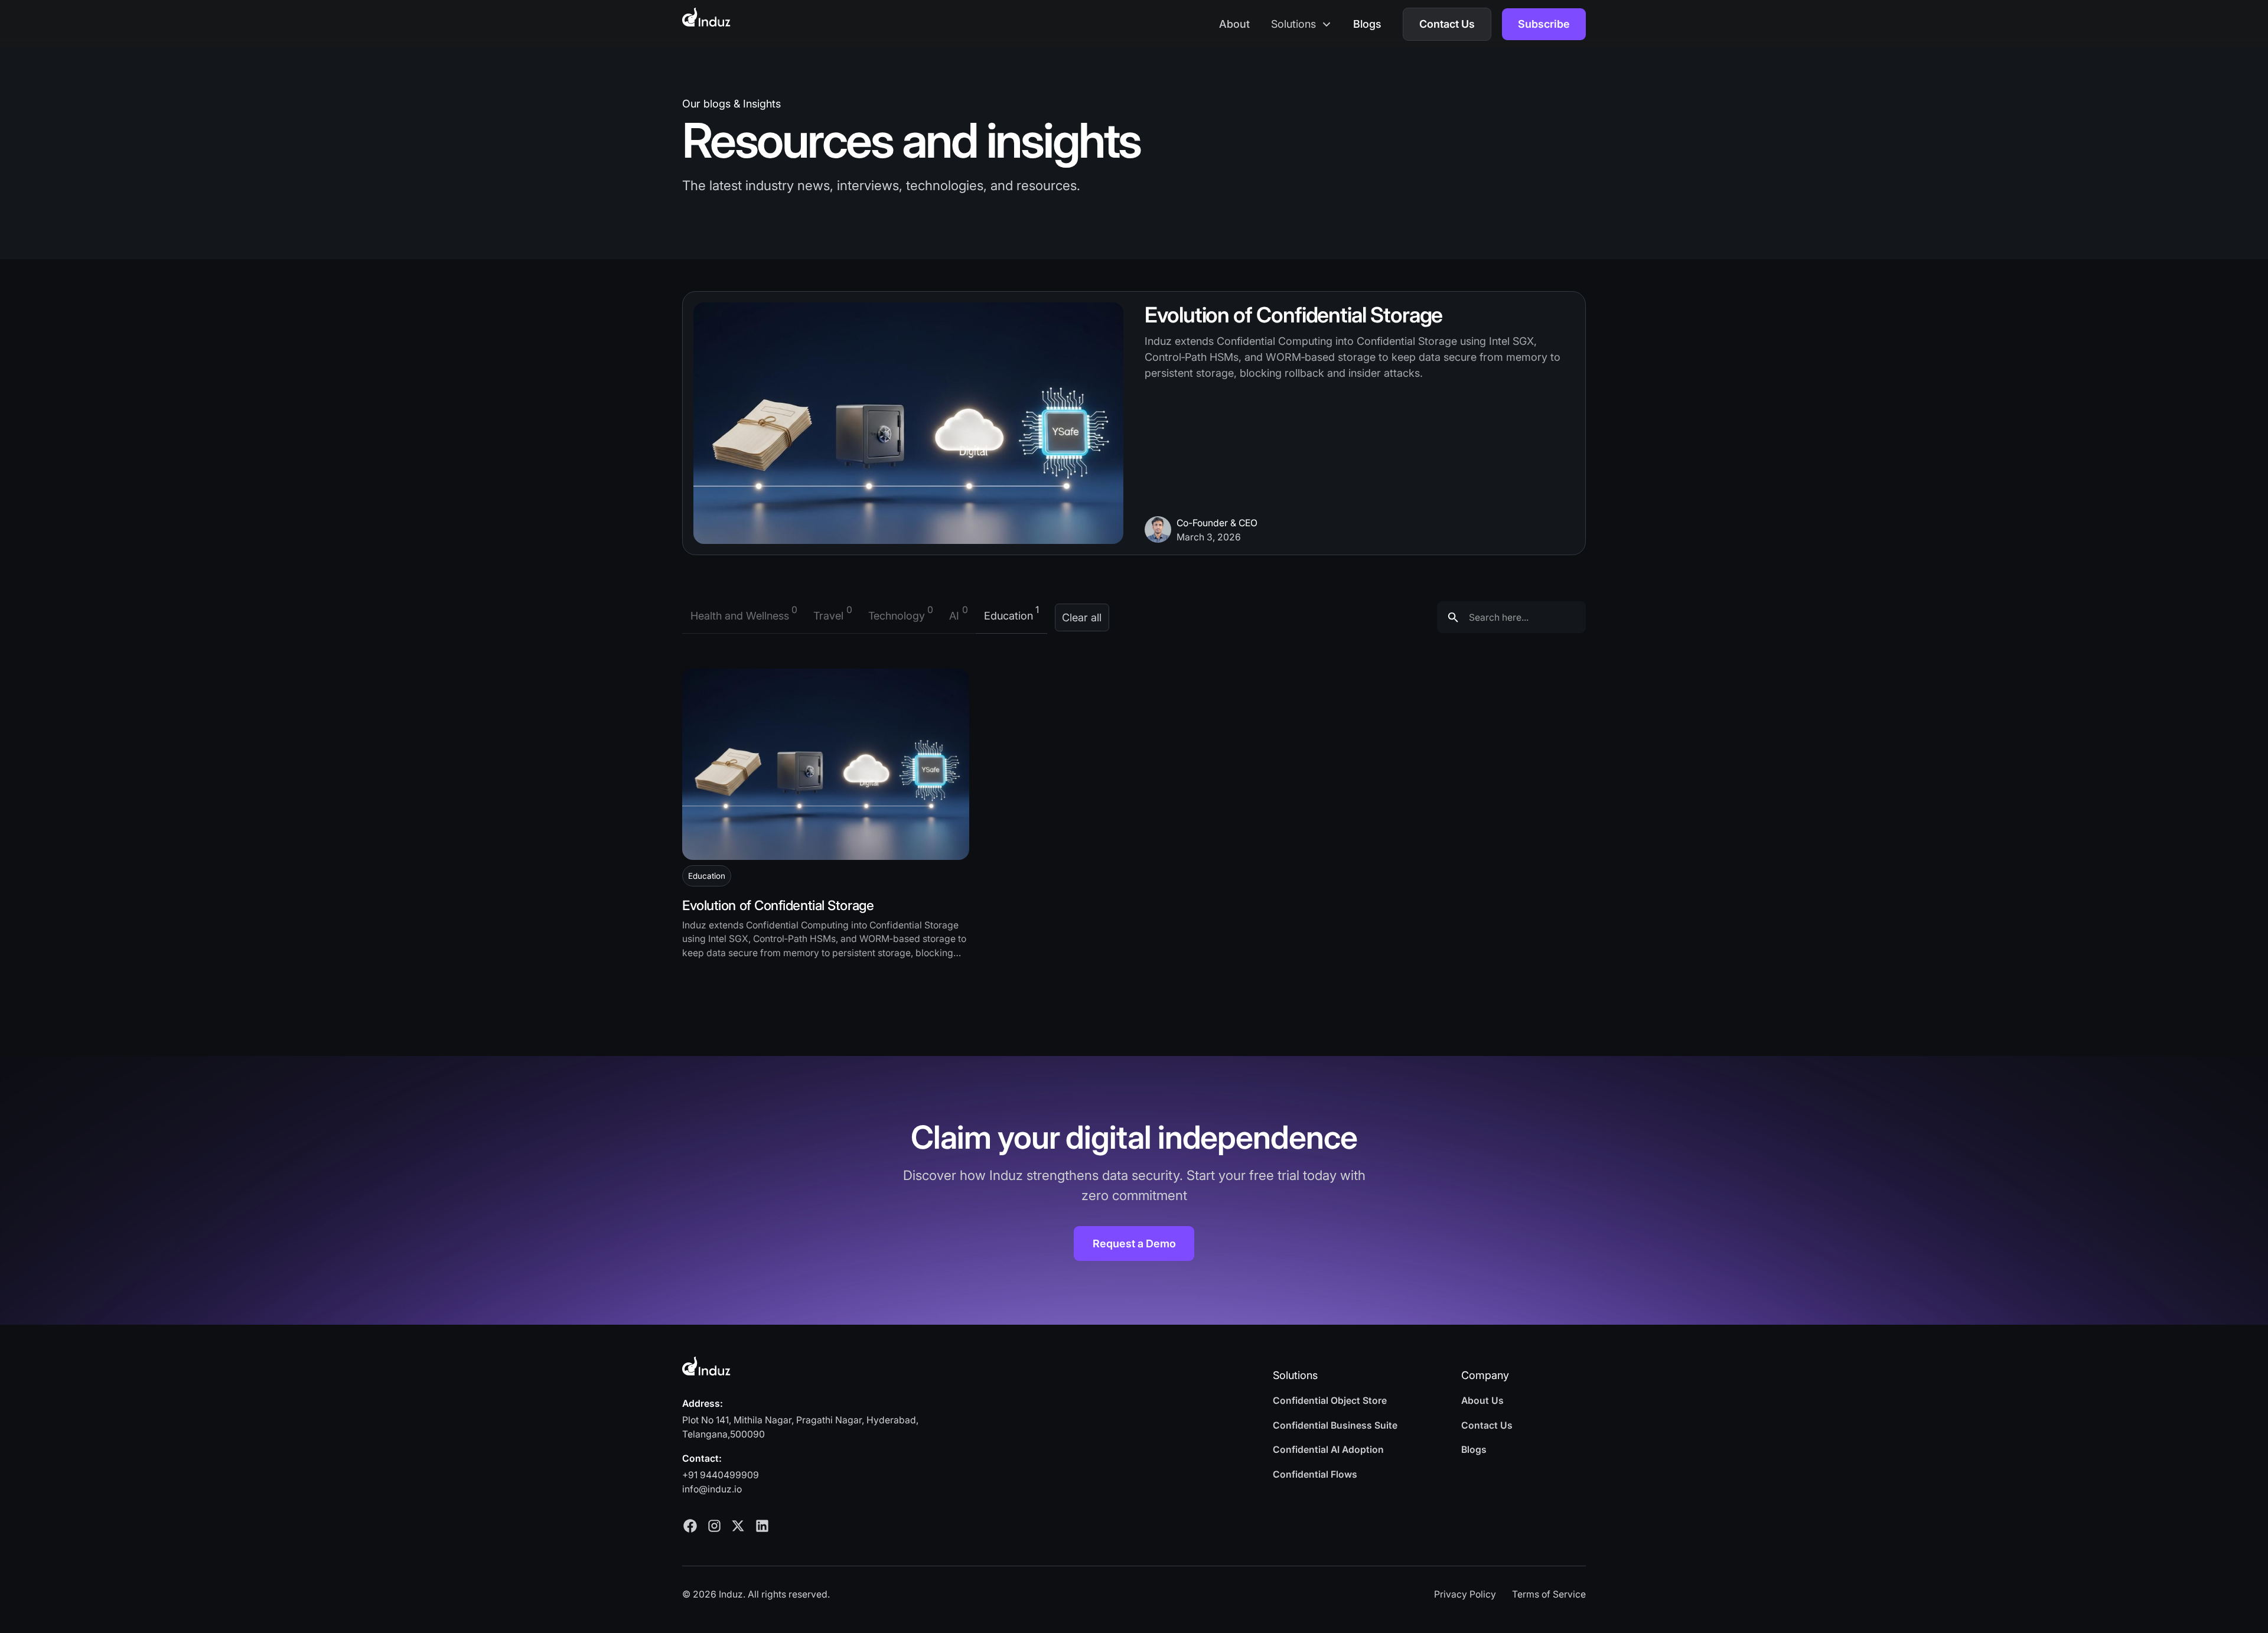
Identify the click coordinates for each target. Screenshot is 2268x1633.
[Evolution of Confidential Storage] (826, 764)
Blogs (1367, 24)
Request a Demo (1134, 1244)
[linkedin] (762, 1526)
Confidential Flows (1315, 1474)
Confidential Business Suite (1335, 1425)
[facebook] (690, 1526)
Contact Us (1447, 24)
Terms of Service (1549, 1594)
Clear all (1082, 617)
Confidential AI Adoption (1328, 1450)
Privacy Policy (1465, 1594)
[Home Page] (706, 17)
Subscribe (1544, 24)
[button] (1301, 24)
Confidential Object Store (1330, 1401)
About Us (1482, 1401)
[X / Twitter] (738, 1526)
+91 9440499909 (721, 1475)
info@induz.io (712, 1489)
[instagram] (714, 1526)
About (1234, 24)
